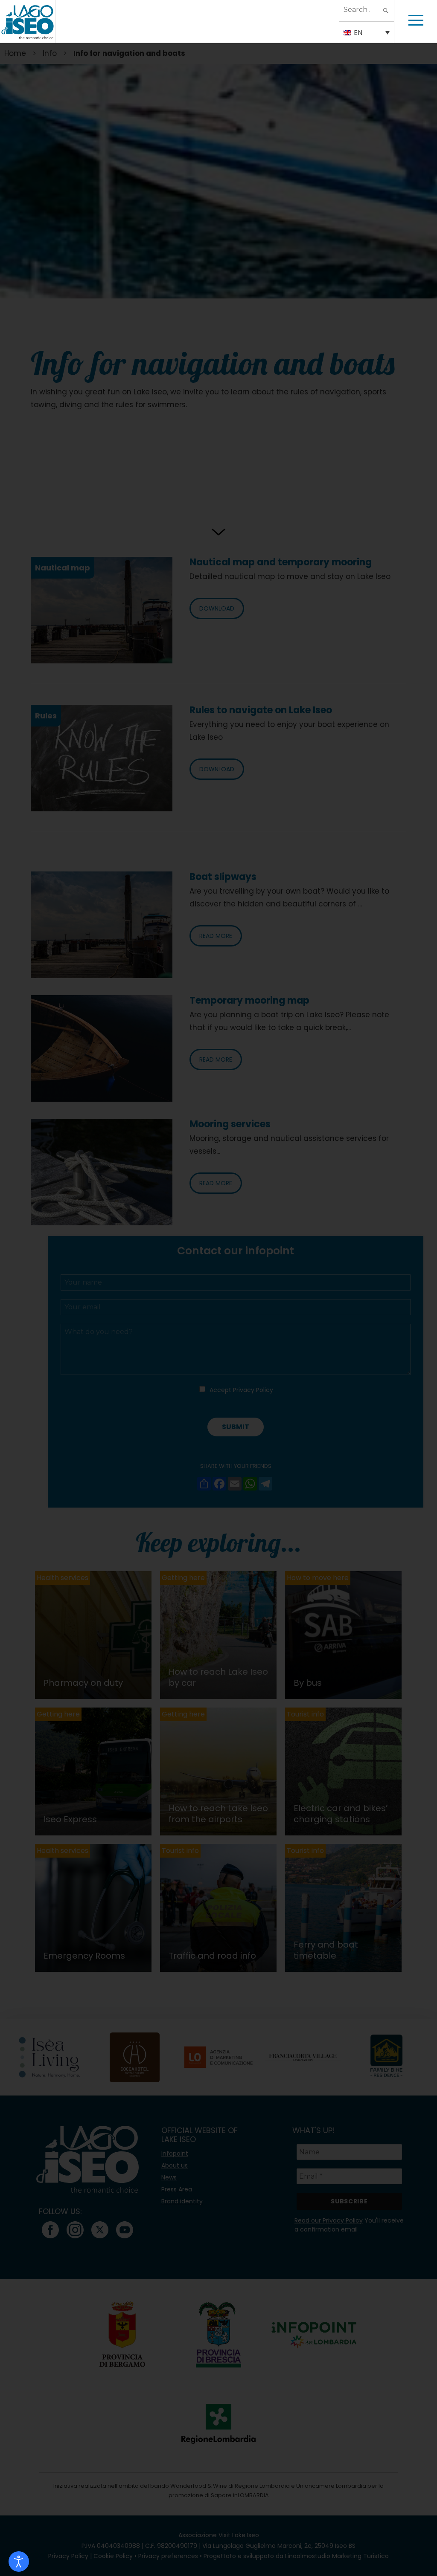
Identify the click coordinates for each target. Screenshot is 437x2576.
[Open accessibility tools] (19, 2562)
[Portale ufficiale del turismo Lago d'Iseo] (28, 21)
